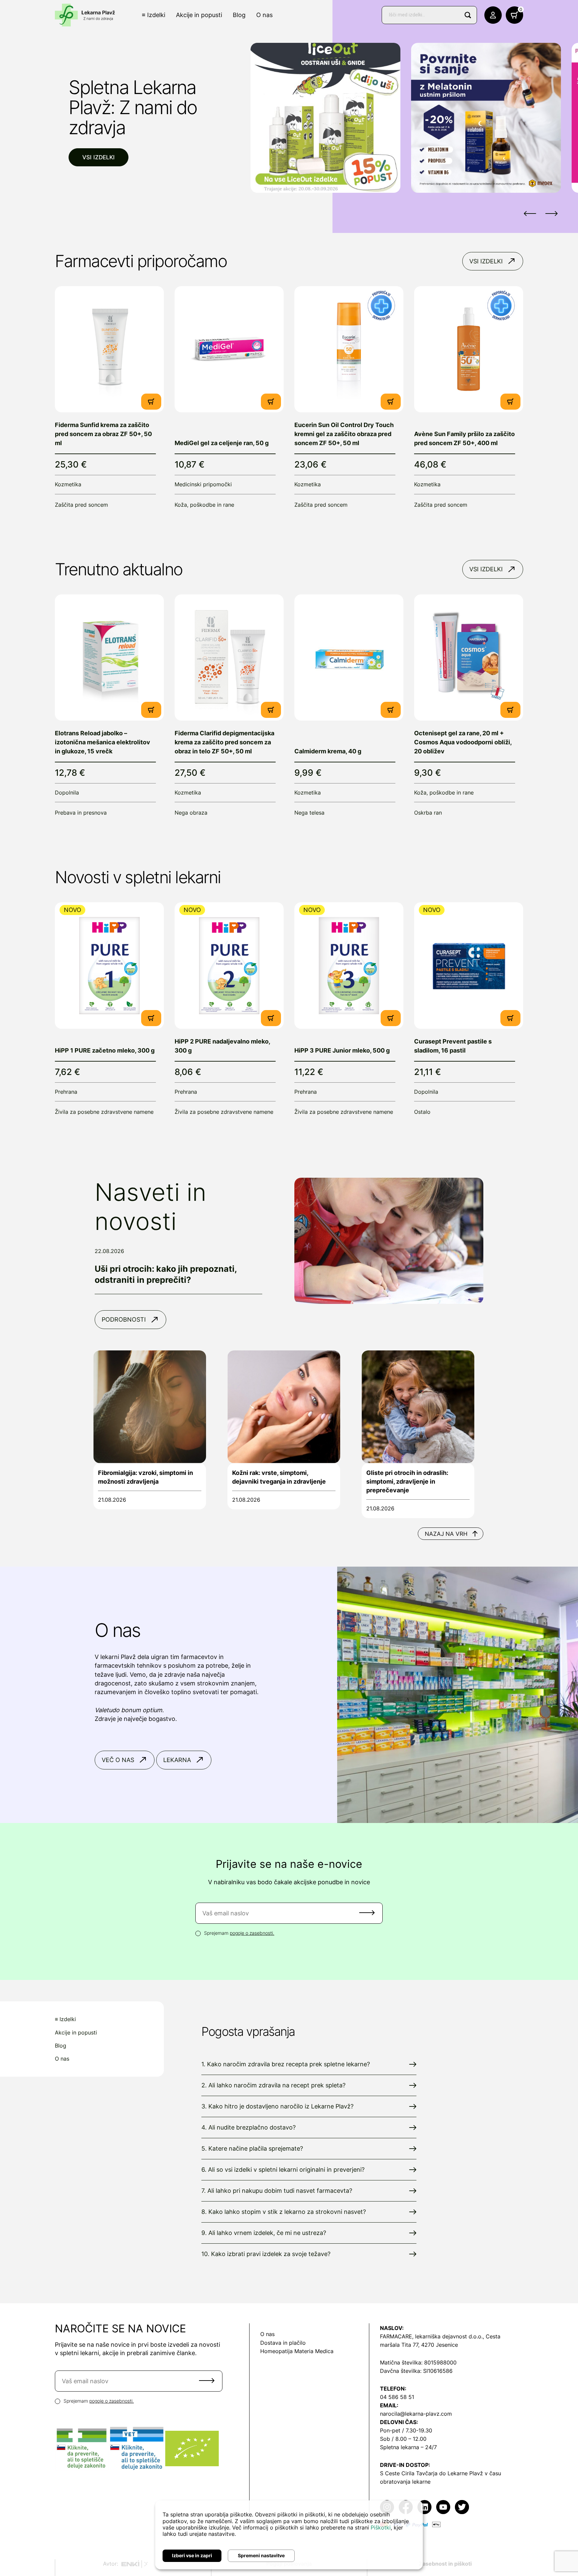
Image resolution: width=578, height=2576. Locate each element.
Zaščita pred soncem (81, 505)
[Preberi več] (109, 349)
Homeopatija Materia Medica (297, 2351)
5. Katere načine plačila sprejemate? (252, 2148)
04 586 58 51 (397, 2397)
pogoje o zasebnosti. (252, 1933)
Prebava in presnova (81, 813)
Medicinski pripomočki (203, 484)
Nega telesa (309, 813)
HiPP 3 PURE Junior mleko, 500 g (342, 1050)
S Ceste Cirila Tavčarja (409, 2473)
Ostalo (422, 1112)
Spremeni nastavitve (261, 2555)
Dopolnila (67, 793)
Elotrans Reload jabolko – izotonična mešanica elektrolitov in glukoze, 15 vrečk (103, 742)
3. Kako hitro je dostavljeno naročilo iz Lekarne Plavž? (277, 2106)
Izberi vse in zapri (192, 2555)
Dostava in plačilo (283, 2343)
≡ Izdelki (154, 15)
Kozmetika (68, 484)
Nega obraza (191, 813)
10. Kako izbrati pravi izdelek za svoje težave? (266, 2254)
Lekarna (177, 1760)
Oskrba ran (428, 813)
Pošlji (367, 1913)
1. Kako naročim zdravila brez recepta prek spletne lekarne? (286, 2064)
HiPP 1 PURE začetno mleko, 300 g (105, 1050)
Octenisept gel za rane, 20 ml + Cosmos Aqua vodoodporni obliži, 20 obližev (463, 742)
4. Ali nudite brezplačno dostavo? (249, 2127)
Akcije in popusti (199, 15)
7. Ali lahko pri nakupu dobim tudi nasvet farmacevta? (277, 2191)
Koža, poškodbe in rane (204, 505)
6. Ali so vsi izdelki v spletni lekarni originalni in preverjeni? (283, 2170)
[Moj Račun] (493, 15)
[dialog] (289, 2535)
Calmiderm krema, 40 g (328, 751)
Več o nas (118, 1760)
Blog (239, 15)
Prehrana (66, 1092)
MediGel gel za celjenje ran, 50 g (222, 443)
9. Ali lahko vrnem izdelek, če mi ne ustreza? (264, 2233)
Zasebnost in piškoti (445, 2564)
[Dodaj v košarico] (151, 402)
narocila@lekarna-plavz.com (416, 2414)
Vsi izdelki (99, 157)
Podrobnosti (124, 1319)
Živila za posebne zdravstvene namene (104, 1112)
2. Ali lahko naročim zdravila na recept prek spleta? (273, 2085)
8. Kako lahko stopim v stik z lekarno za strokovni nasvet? (284, 2212)
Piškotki (381, 2527)
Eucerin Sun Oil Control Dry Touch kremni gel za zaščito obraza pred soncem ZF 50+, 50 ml (344, 434)
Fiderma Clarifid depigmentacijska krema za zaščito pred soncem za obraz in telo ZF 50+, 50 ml (224, 742)
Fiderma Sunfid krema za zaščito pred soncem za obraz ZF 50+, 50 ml (103, 434)
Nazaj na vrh (446, 1534)
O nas (264, 15)
